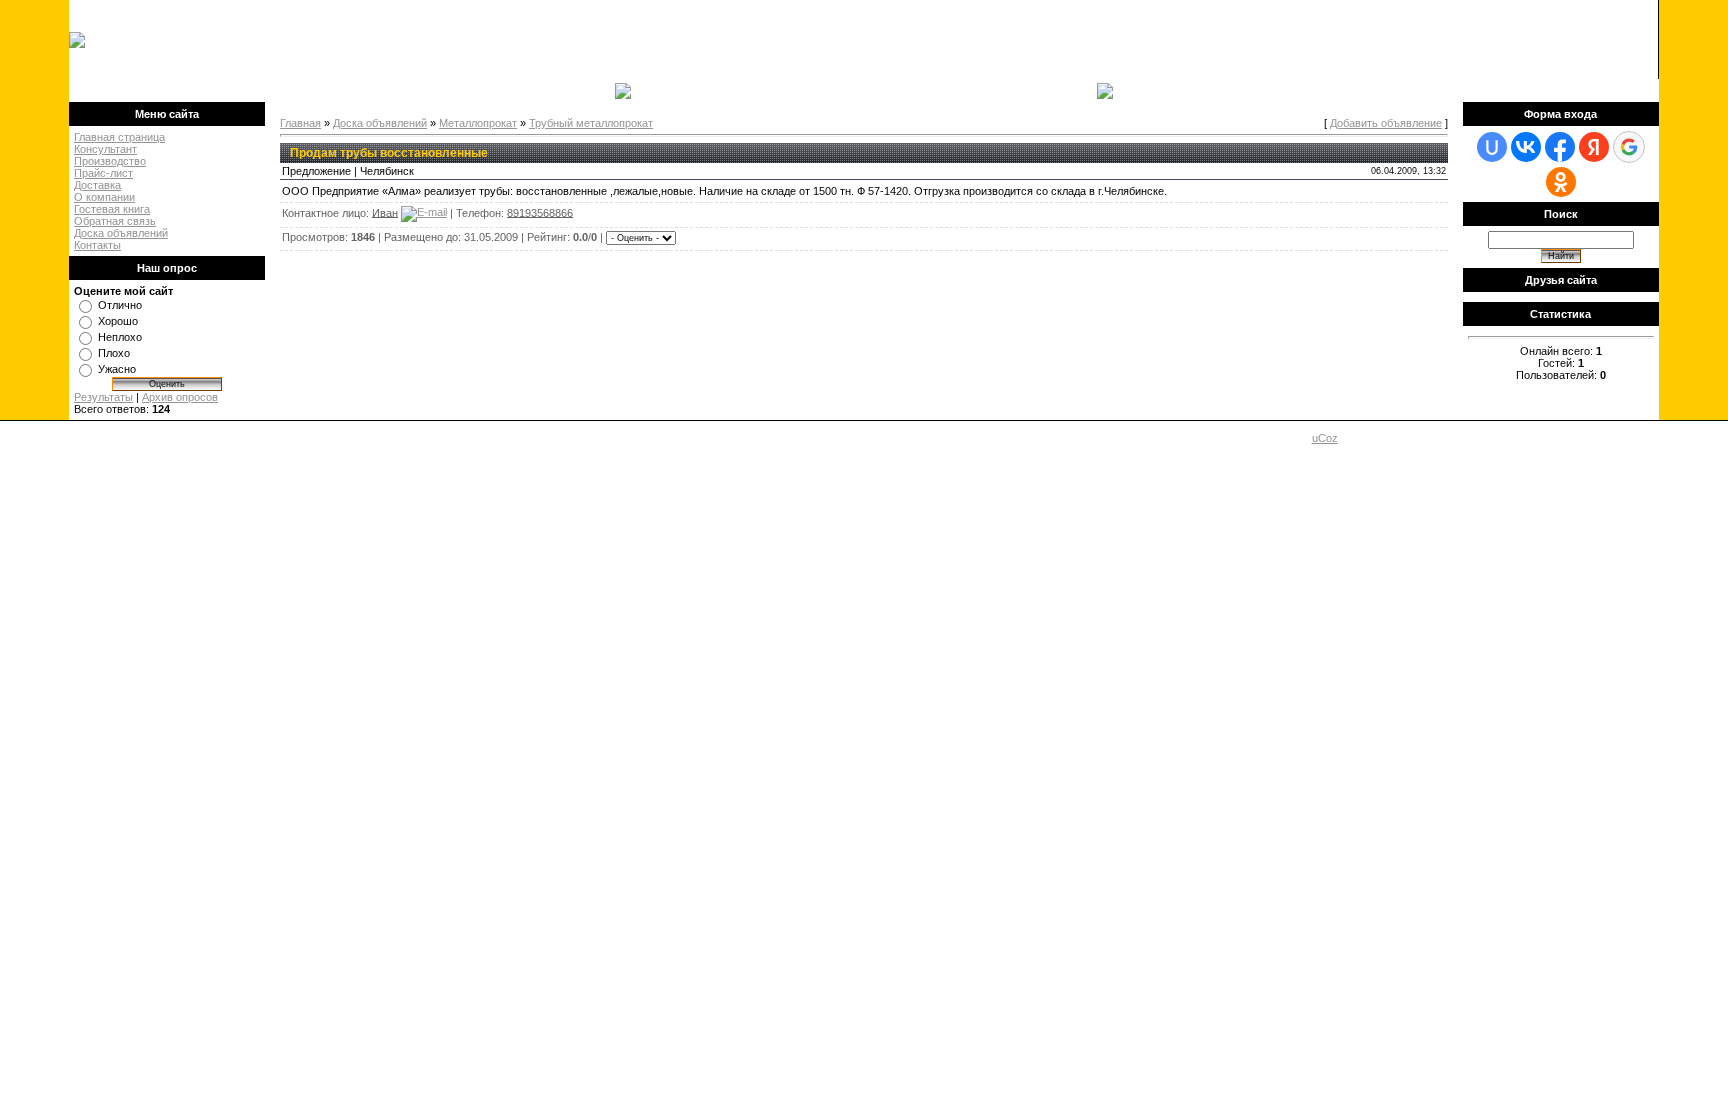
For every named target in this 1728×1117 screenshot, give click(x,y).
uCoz (1325, 438)
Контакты (97, 245)
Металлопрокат (478, 123)
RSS (1637, 40)
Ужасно (117, 369)
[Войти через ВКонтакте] (1526, 147)
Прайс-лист (103, 173)
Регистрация (157, 90)
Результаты (103, 397)
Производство (110, 161)
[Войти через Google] (1629, 147)
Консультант (105, 149)
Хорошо (118, 321)
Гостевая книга (112, 209)
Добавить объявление (1386, 123)
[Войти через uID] (1492, 147)
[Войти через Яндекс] (1594, 147)
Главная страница (119, 137)
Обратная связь (115, 221)
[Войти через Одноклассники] (1561, 182)
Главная (98, 90)
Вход (209, 90)
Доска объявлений (121, 233)
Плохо (114, 353)
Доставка (97, 185)
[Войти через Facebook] (1560, 147)
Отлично (120, 305)
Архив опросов (180, 397)
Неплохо (120, 337)
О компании (104, 197)
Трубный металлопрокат (591, 123)
